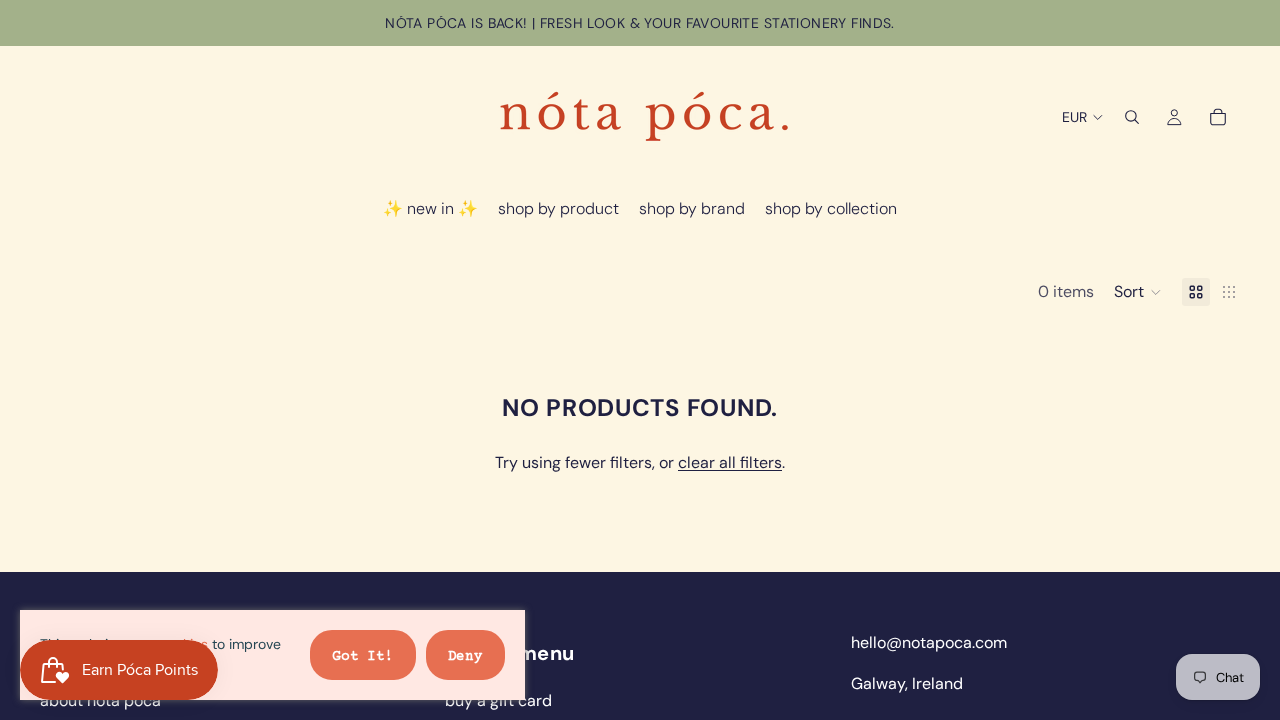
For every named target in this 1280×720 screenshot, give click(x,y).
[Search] (1132, 117)
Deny (465, 657)
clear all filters (730, 462)
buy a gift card (498, 700)
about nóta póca (100, 700)
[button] (1138, 292)
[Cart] (1218, 117)
